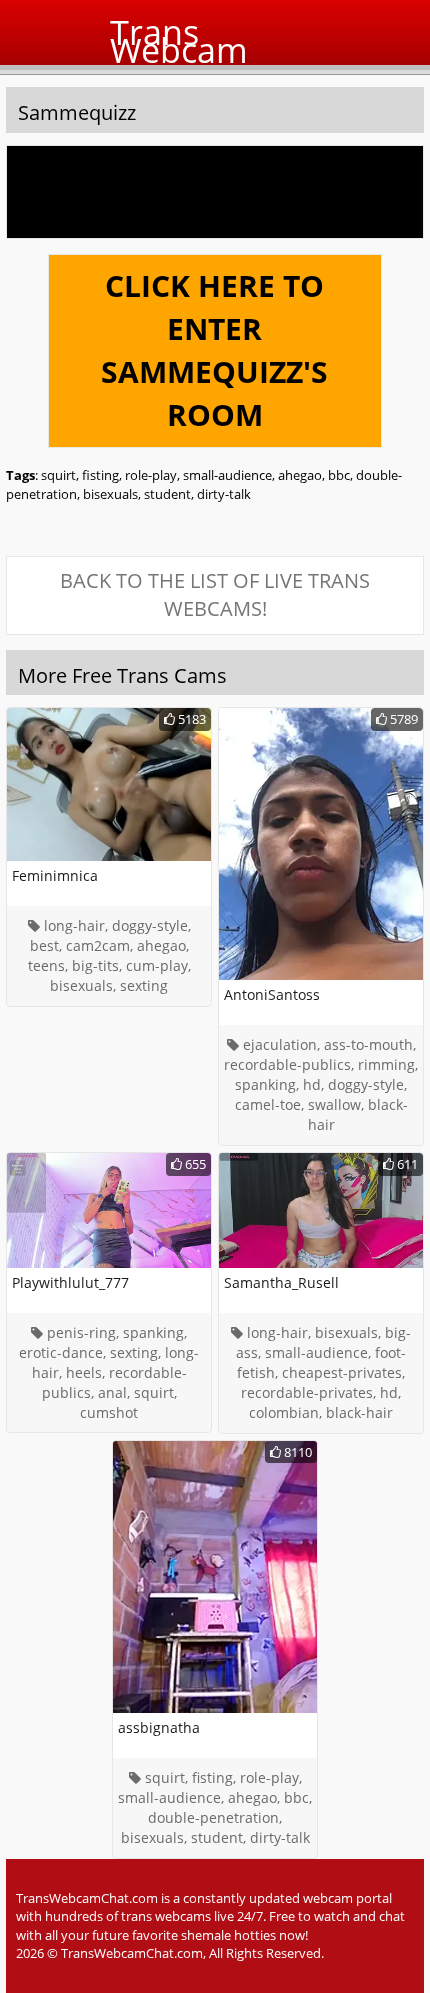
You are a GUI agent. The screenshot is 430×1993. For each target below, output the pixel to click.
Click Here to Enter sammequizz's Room (214, 350)
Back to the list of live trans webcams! (215, 595)
